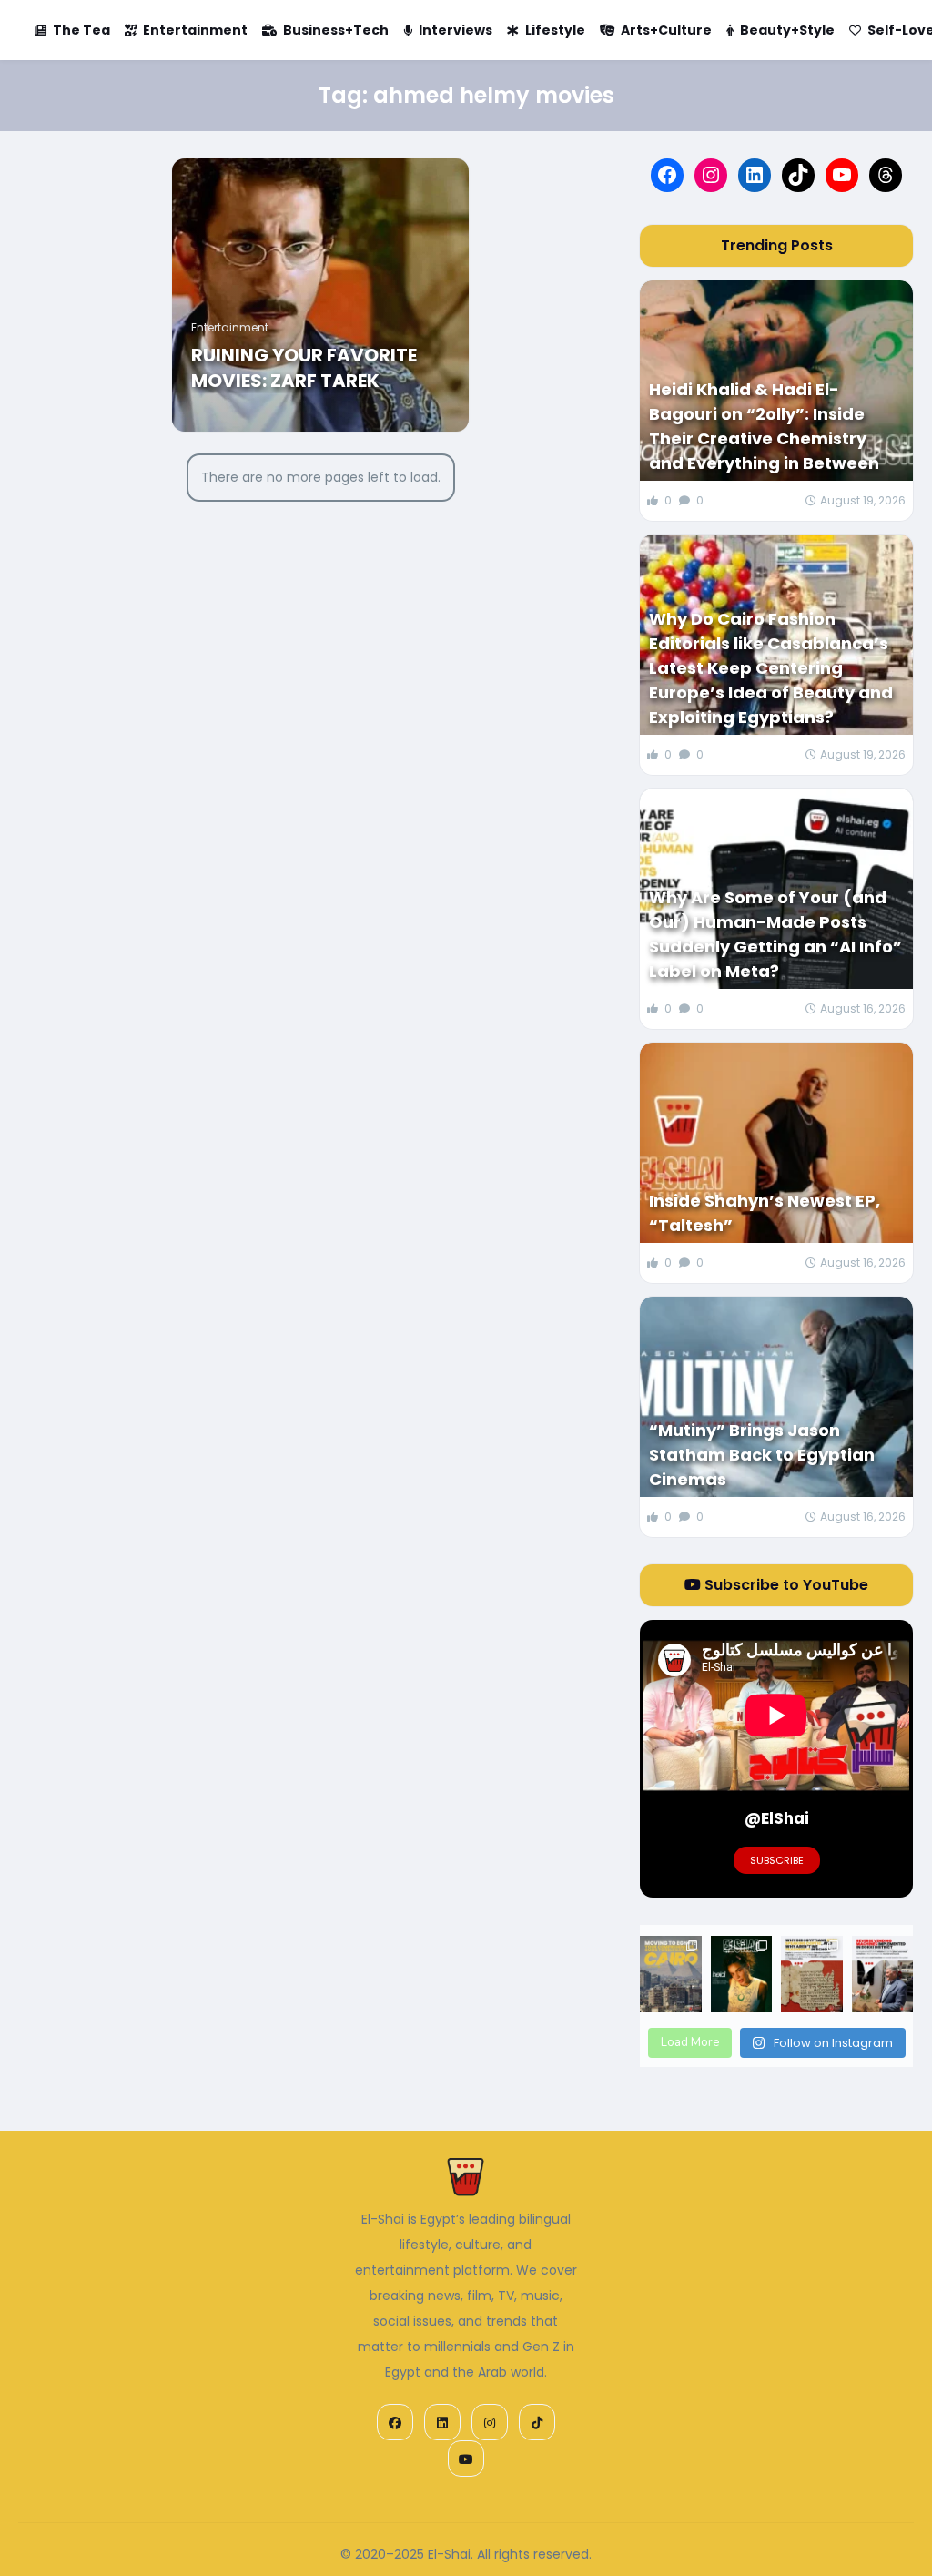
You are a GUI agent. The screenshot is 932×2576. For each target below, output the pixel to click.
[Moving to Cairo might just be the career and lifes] (670, 1974)
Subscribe (777, 1860)
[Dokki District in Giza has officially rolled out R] (883, 1974)
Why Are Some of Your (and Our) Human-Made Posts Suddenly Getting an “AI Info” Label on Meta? (775, 934)
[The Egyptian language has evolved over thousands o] (811, 1974)
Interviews (456, 30)
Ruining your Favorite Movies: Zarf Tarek (304, 368)
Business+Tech (336, 30)
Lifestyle (555, 30)
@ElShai (777, 1818)
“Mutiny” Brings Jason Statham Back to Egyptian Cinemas (762, 1455)
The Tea (81, 30)
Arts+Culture (666, 30)
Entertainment (195, 30)
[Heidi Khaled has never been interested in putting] (742, 1974)
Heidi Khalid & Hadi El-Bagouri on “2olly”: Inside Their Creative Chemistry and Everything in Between (764, 426)
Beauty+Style (787, 30)
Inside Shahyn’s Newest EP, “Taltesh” (765, 1213)
